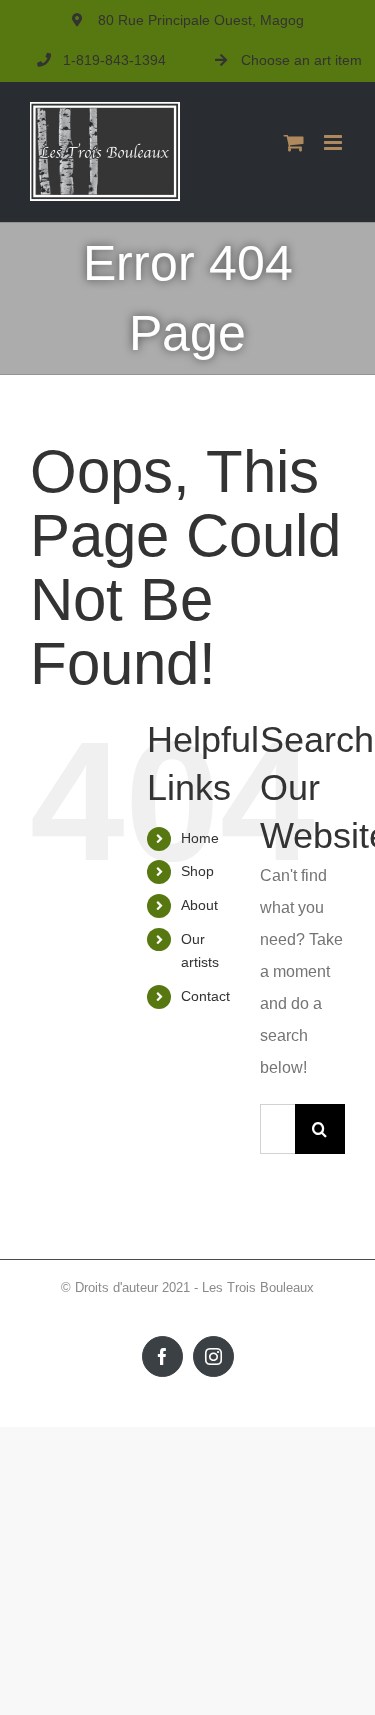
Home (200, 838)
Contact (205, 996)
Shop (197, 871)
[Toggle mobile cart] (294, 142)
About (199, 905)
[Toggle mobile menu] (334, 142)
